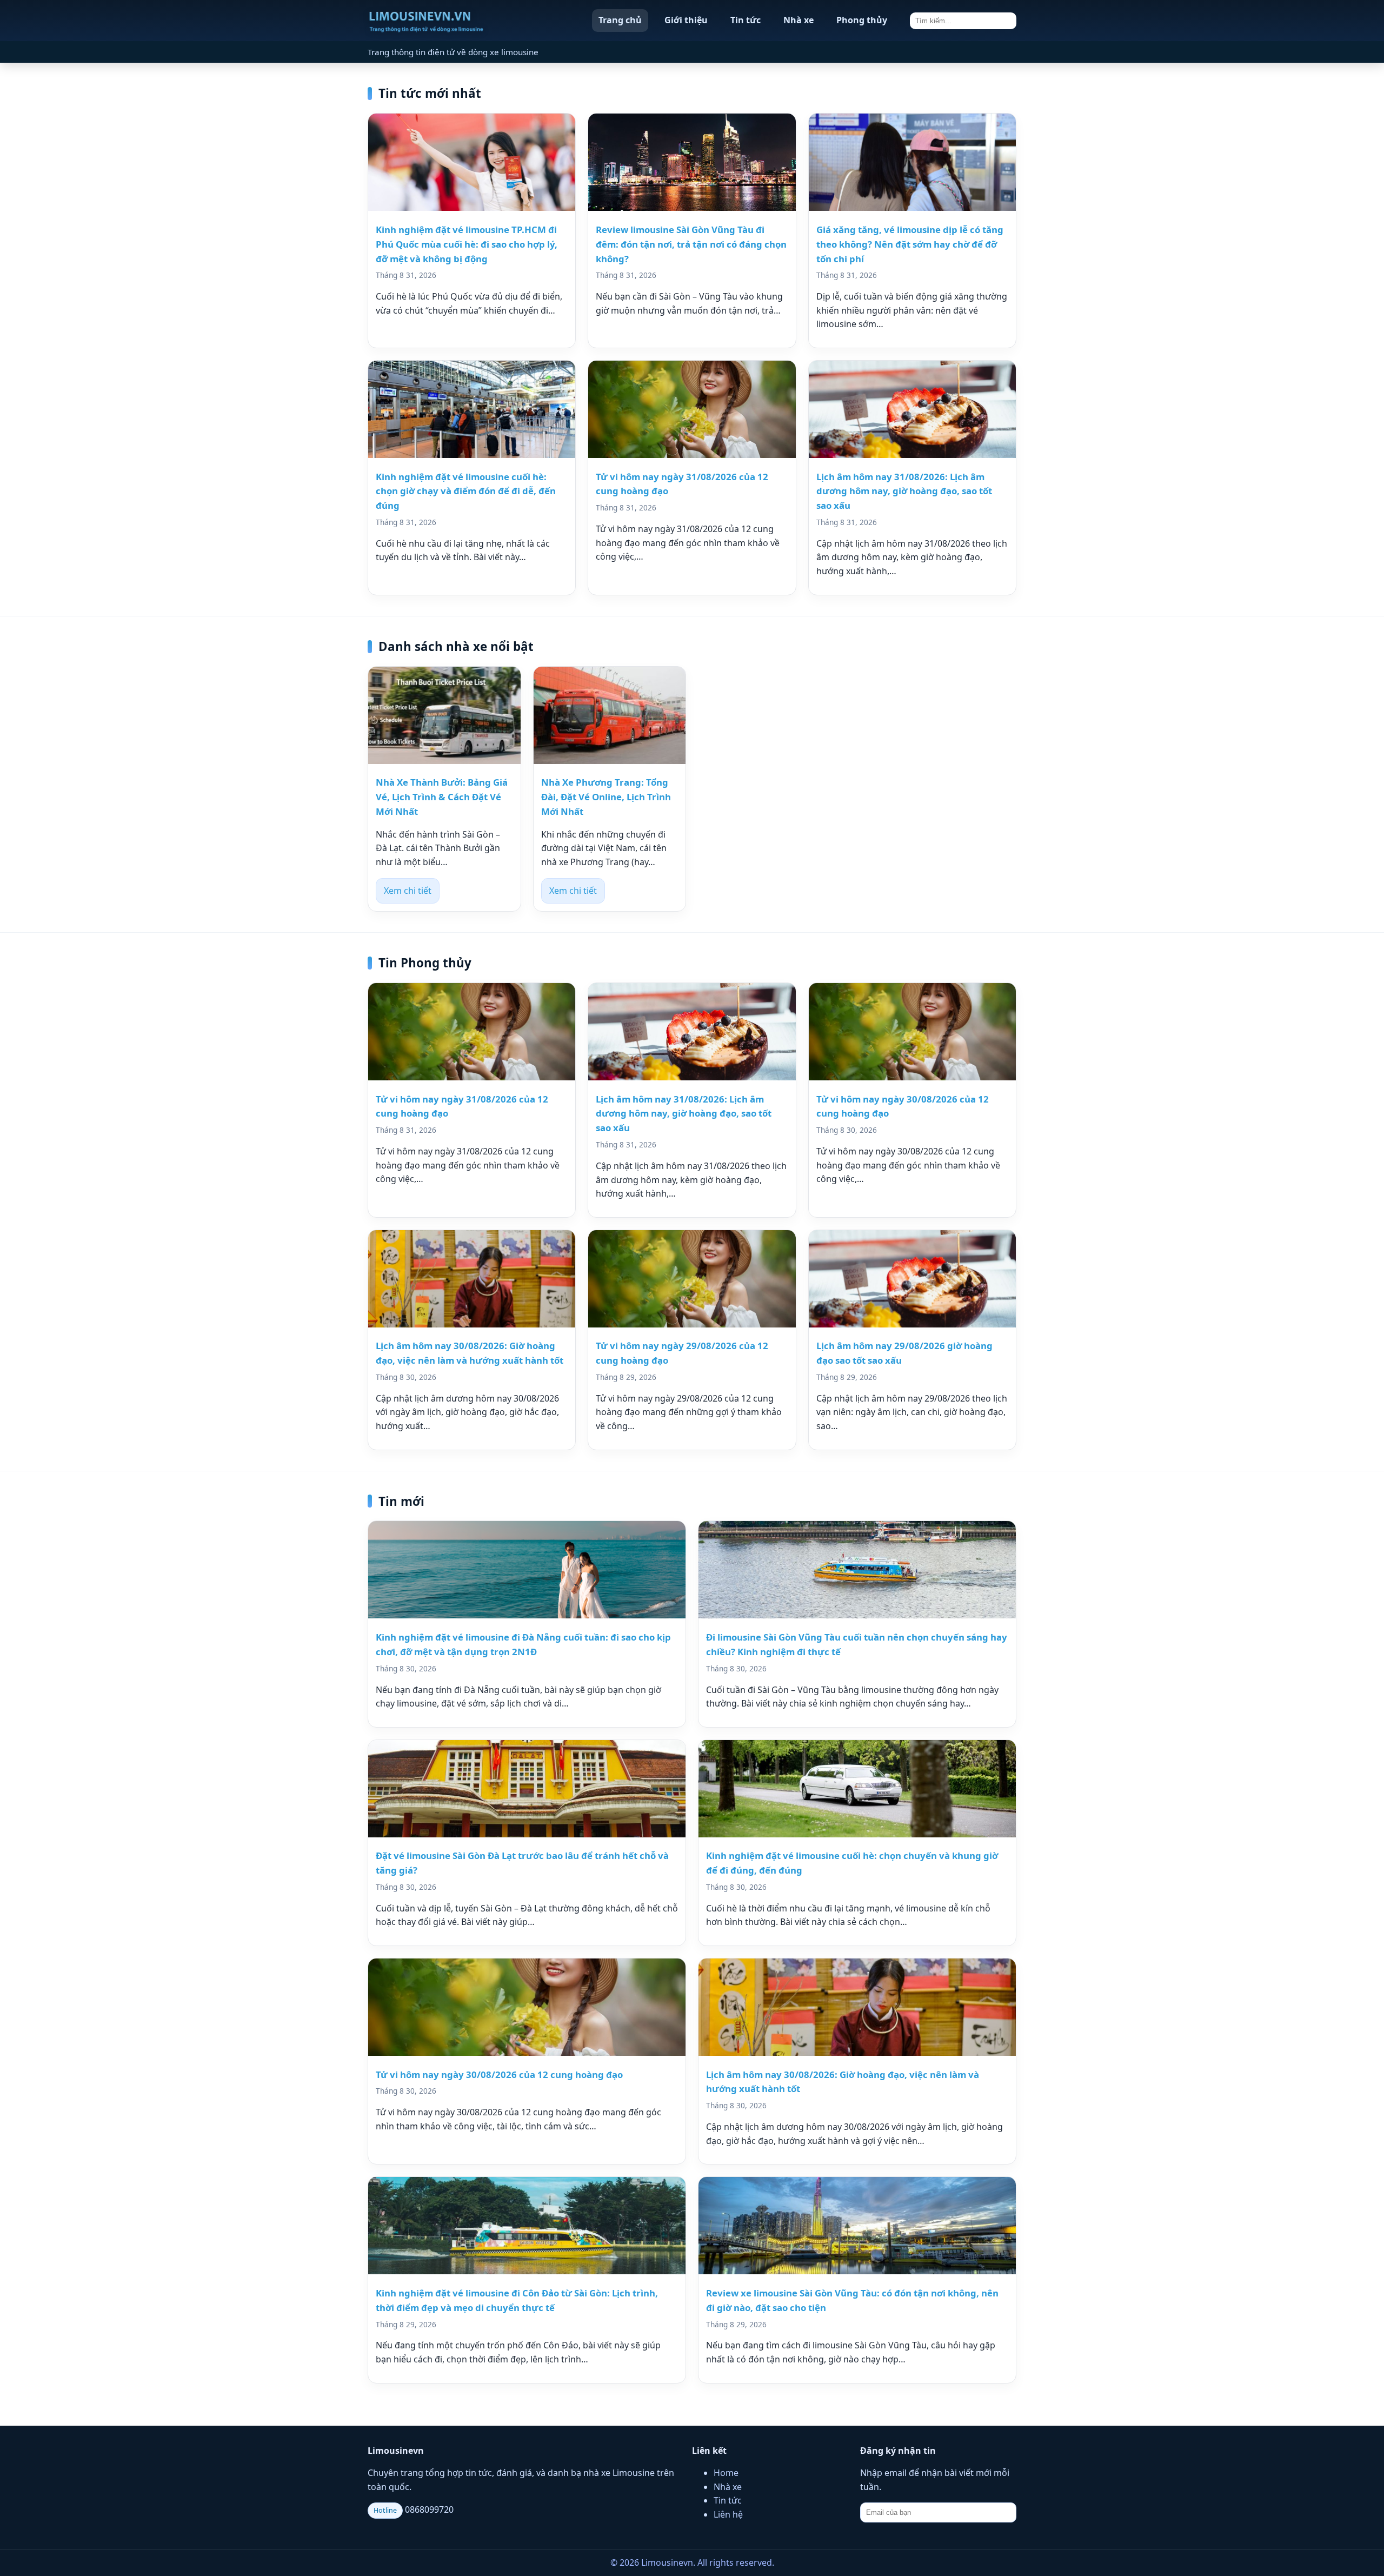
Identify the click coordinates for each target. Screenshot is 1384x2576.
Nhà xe (799, 20)
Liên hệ (728, 2514)
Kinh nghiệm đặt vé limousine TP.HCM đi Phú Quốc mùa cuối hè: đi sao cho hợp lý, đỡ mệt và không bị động (467, 244)
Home (726, 2473)
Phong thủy (862, 20)
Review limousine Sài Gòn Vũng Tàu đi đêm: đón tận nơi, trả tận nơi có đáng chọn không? (691, 244)
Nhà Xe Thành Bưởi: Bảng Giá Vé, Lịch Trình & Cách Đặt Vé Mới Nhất (442, 797)
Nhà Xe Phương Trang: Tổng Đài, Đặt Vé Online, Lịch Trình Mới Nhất (606, 797)
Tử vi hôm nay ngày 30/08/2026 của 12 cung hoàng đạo (499, 2074)
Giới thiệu (686, 20)
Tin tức (746, 20)
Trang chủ (620, 20)
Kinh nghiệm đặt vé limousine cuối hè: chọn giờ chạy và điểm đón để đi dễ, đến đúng (466, 491)
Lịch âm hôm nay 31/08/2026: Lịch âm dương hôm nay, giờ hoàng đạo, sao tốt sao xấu (904, 491)
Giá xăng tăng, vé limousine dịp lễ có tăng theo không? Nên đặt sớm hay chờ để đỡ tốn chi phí (910, 244)
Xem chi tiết (408, 891)
